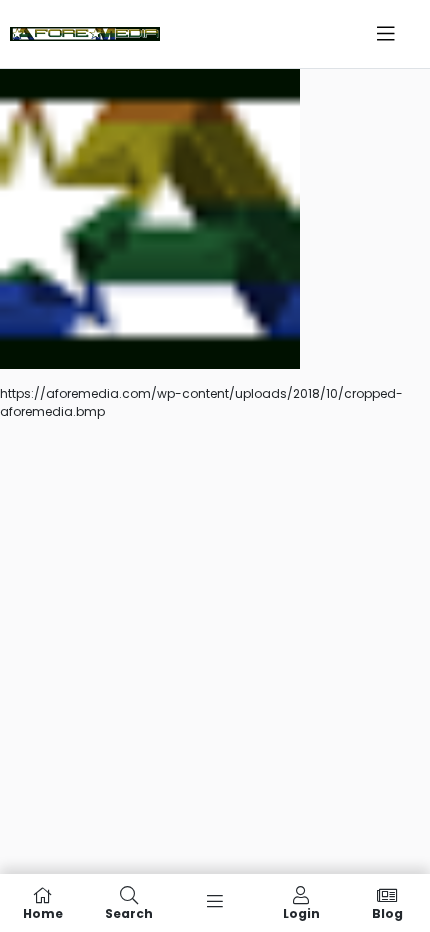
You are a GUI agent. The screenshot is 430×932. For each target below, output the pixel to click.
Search (129, 912)
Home (43, 912)
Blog (387, 912)
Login (301, 912)
